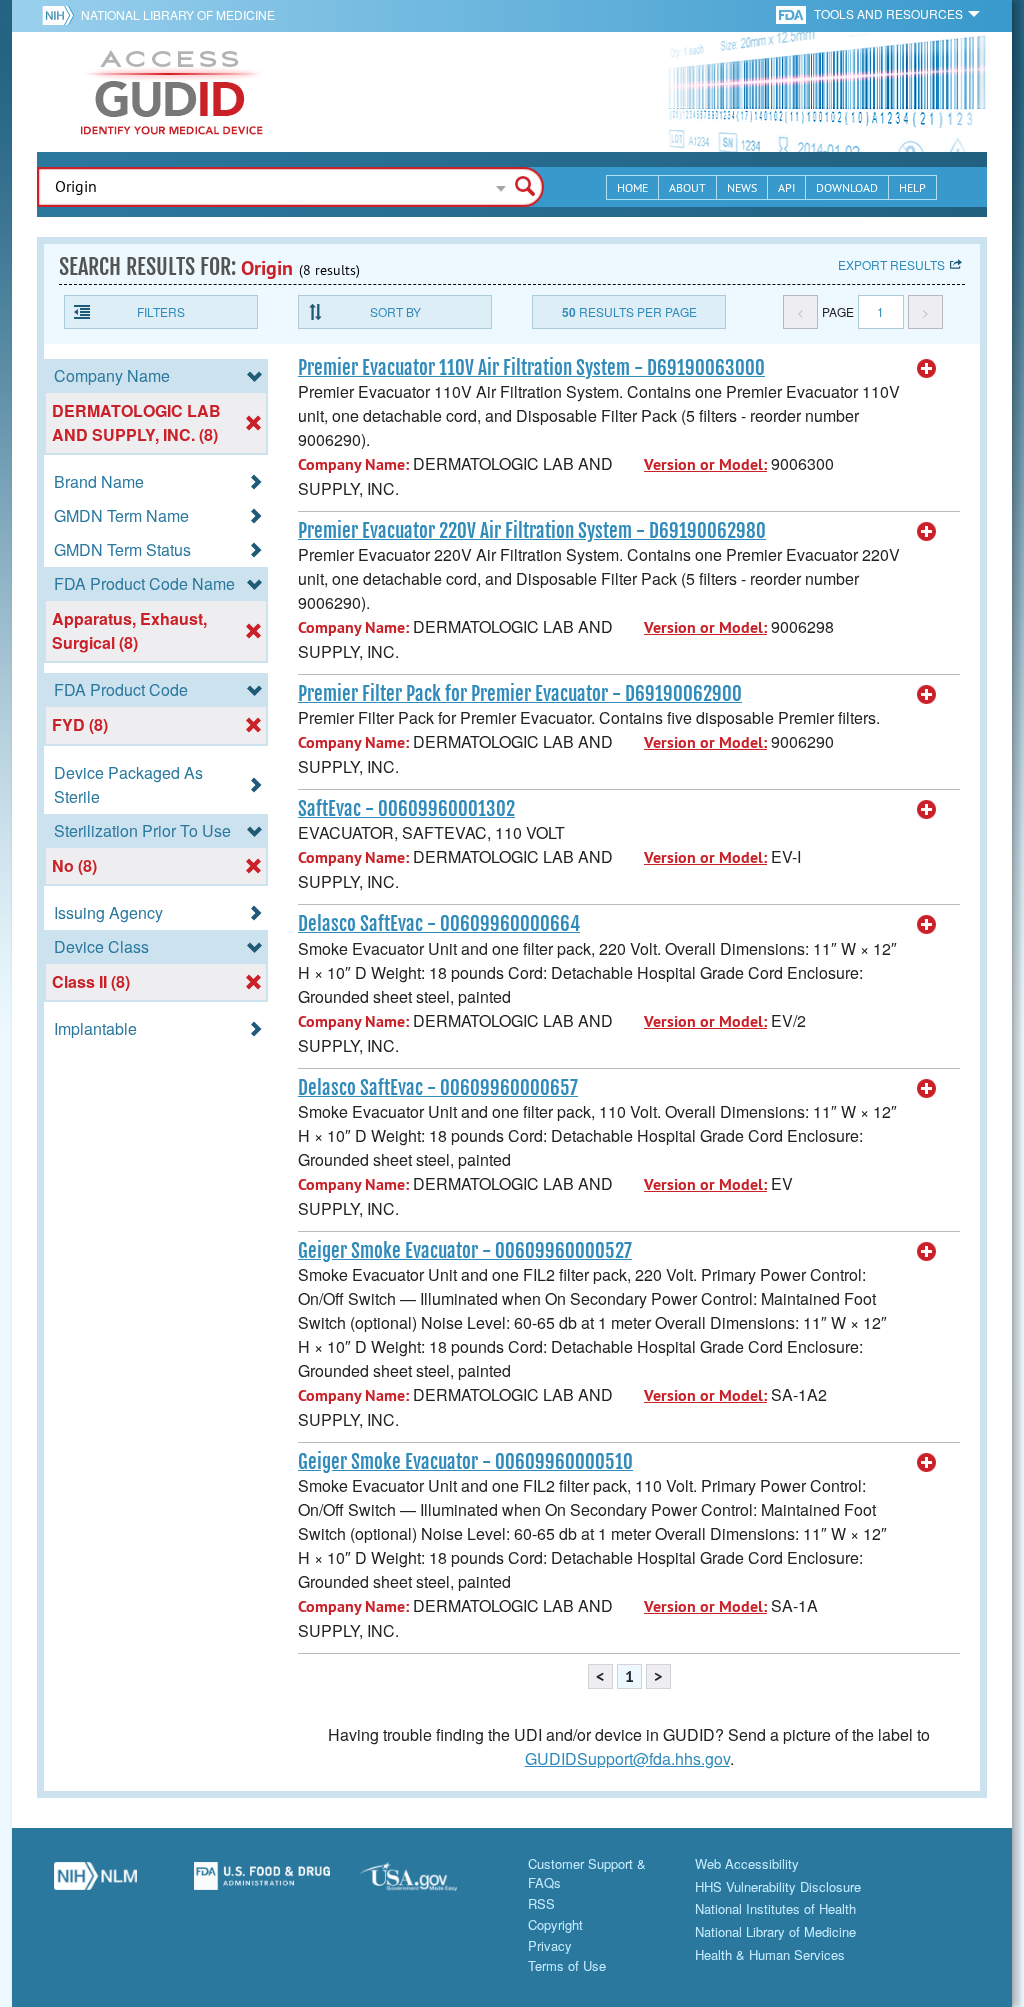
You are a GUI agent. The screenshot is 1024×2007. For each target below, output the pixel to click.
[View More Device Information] (927, 369)
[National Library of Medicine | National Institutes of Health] (95, 1884)
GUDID (172, 92)
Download (847, 187)
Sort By (395, 311)
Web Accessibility (747, 1863)
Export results (891, 264)
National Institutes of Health (775, 1908)
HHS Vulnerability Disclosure (778, 1886)
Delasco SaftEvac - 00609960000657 (438, 1088)
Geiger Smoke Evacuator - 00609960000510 (465, 1462)
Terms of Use (567, 1965)
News (742, 187)
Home (632, 187)
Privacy (550, 1945)
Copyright (555, 1924)
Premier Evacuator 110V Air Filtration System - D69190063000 (531, 368)
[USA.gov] (428, 1884)
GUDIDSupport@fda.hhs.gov (627, 1758)
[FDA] (792, 13)
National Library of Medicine (178, 14)
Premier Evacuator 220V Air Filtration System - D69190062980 (532, 531)
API (786, 187)
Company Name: (353, 464)
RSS (541, 1903)
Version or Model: (705, 464)
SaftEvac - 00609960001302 (406, 809)
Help (912, 187)
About (687, 187)
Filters (161, 311)
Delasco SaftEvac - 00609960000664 (439, 924)
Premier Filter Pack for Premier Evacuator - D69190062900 (520, 694)
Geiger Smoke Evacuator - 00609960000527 (465, 1251)
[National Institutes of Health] (61, 15)
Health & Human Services (770, 1954)
